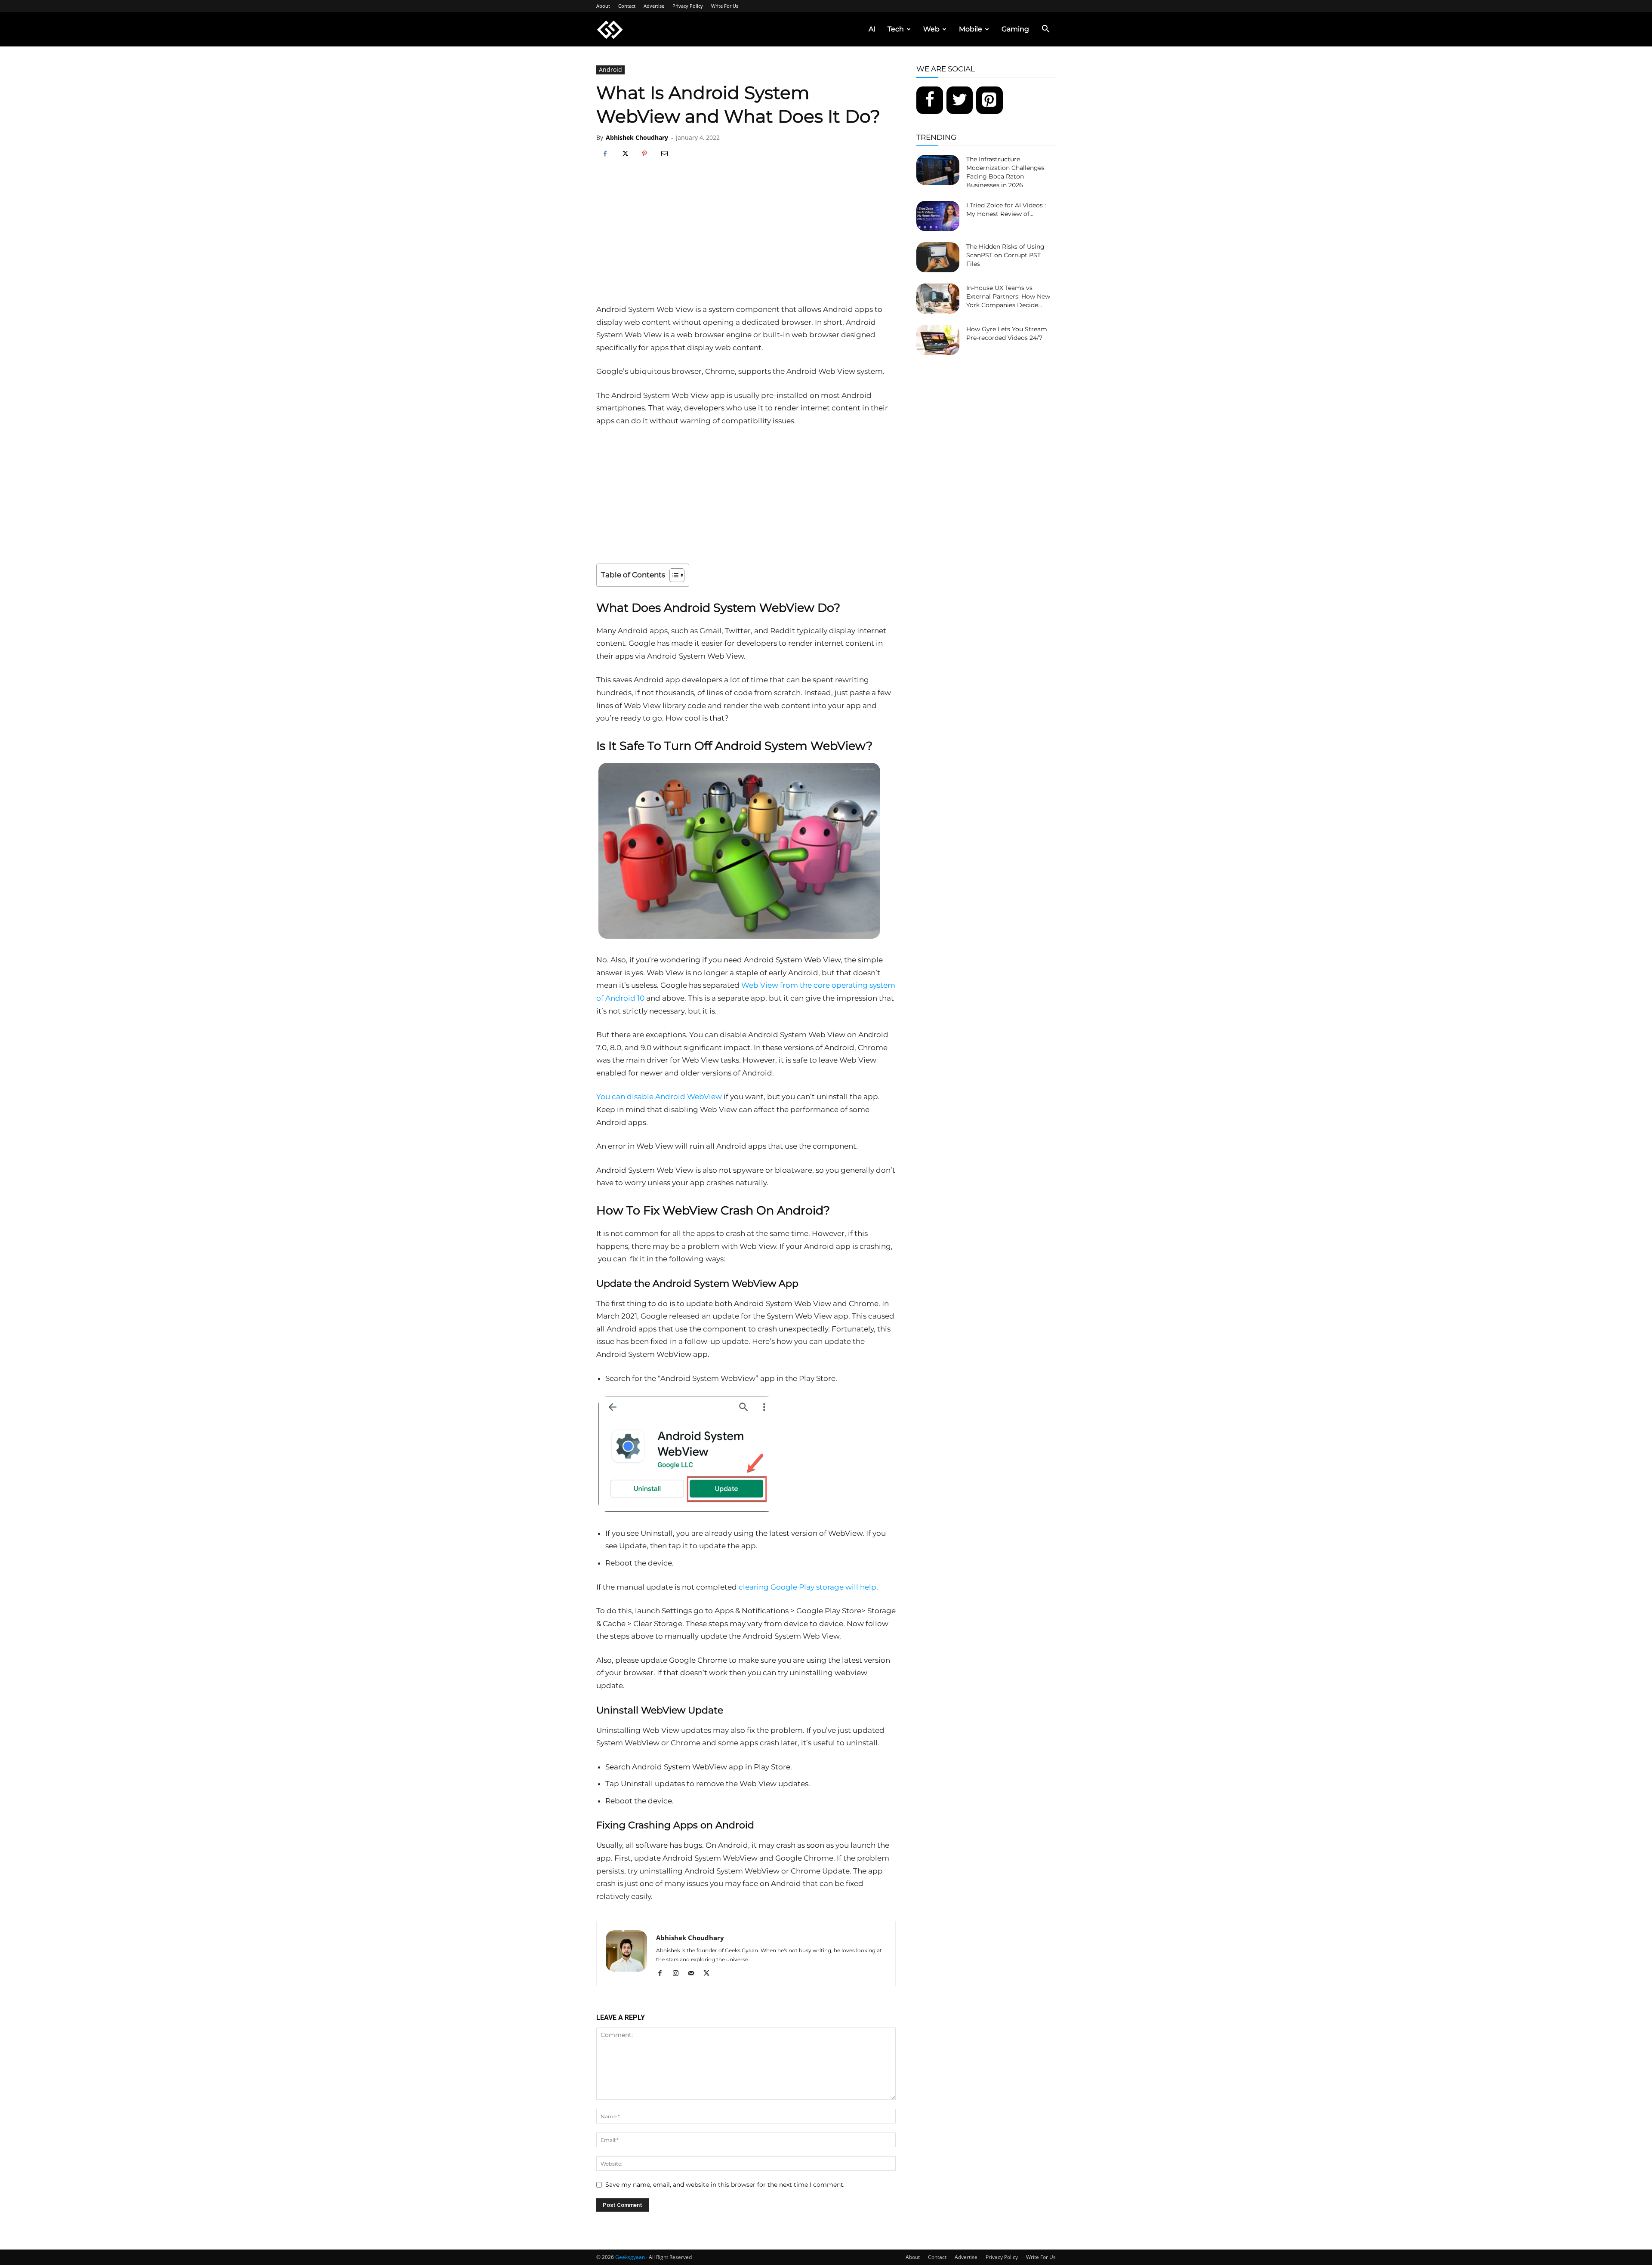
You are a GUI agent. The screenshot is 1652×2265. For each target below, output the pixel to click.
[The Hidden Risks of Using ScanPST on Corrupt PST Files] (938, 257)
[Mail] (694, 1974)
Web (931, 29)
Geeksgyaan (630, 2257)
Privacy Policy (688, 6)
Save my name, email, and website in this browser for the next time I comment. (725, 2185)
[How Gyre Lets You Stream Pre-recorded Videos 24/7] (938, 340)
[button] (1045, 30)
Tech (896, 29)
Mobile (971, 29)
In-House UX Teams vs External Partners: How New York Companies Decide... (1008, 296)
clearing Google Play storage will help (808, 1587)
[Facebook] (605, 154)
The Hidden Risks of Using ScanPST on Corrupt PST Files (1005, 255)
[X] (625, 154)
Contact (627, 6)
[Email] (664, 154)
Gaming (1015, 29)
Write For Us (725, 6)
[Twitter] (960, 100)
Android (610, 69)
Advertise (654, 6)
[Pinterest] (644, 154)
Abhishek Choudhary (637, 137)
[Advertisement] (746, 239)
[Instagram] (679, 1974)
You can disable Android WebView (659, 1097)
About (603, 6)
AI (872, 29)
